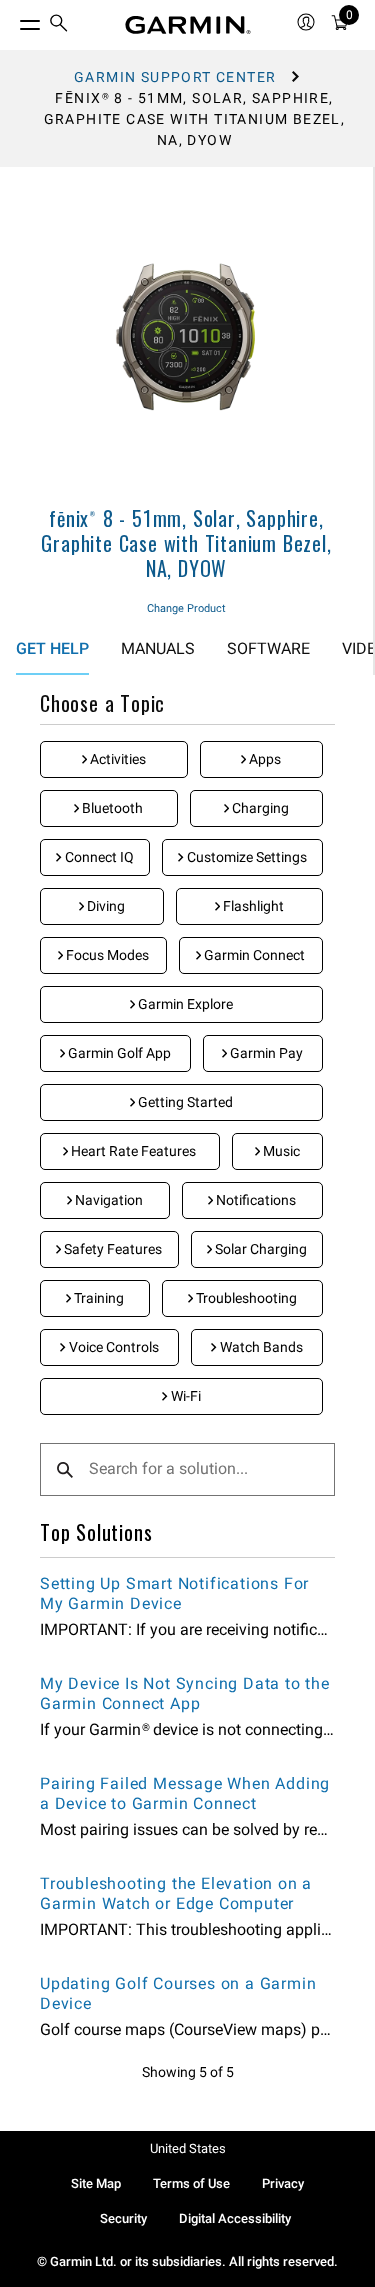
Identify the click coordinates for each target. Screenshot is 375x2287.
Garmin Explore (184, 1004)
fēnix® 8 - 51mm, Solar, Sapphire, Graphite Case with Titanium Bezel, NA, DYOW (186, 543)
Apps (263, 759)
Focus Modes (106, 955)
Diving (104, 906)
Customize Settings (245, 857)
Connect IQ (98, 857)
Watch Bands (260, 1347)
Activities (116, 759)
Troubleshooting (245, 1298)
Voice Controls (112, 1347)
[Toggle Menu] (12, 20)
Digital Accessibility (235, 2218)
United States (188, 2148)
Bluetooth (111, 808)
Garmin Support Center (175, 77)
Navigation (107, 1200)
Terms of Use (191, 2183)
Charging (259, 808)
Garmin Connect (253, 955)
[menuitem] (59, 25)
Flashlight (252, 906)
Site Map (96, 2183)
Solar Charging (259, 1249)
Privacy (283, 2183)
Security (123, 2218)
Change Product (186, 608)
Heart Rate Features (132, 1151)
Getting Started (184, 1102)
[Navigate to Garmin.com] (188, 25)
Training (97, 1298)
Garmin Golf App (118, 1053)
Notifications (254, 1200)
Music (280, 1151)
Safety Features (111, 1249)
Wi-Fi (184, 1396)
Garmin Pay (265, 1053)
